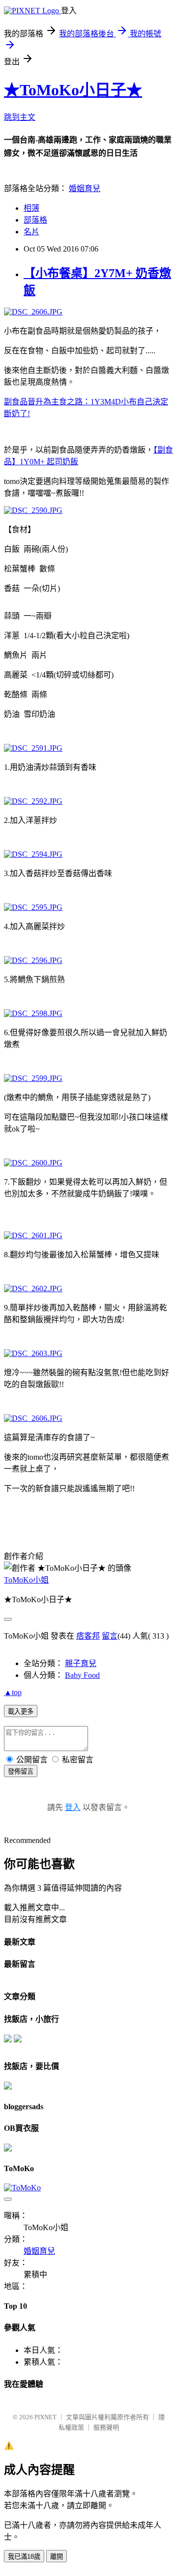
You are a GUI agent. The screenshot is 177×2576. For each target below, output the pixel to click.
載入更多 (21, 1712)
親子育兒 (81, 1663)
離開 (57, 2557)
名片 (31, 232)
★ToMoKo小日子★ (73, 90)
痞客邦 (88, 1636)
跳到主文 (20, 117)
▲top (13, 1692)
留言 (110, 1636)
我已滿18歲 (24, 2557)
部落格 (35, 220)
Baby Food (82, 1675)
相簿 (31, 208)
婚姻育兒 (85, 188)
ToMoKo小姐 (26, 1580)
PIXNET (45, 2417)
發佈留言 (21, 1771)
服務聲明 (106, 2427)
